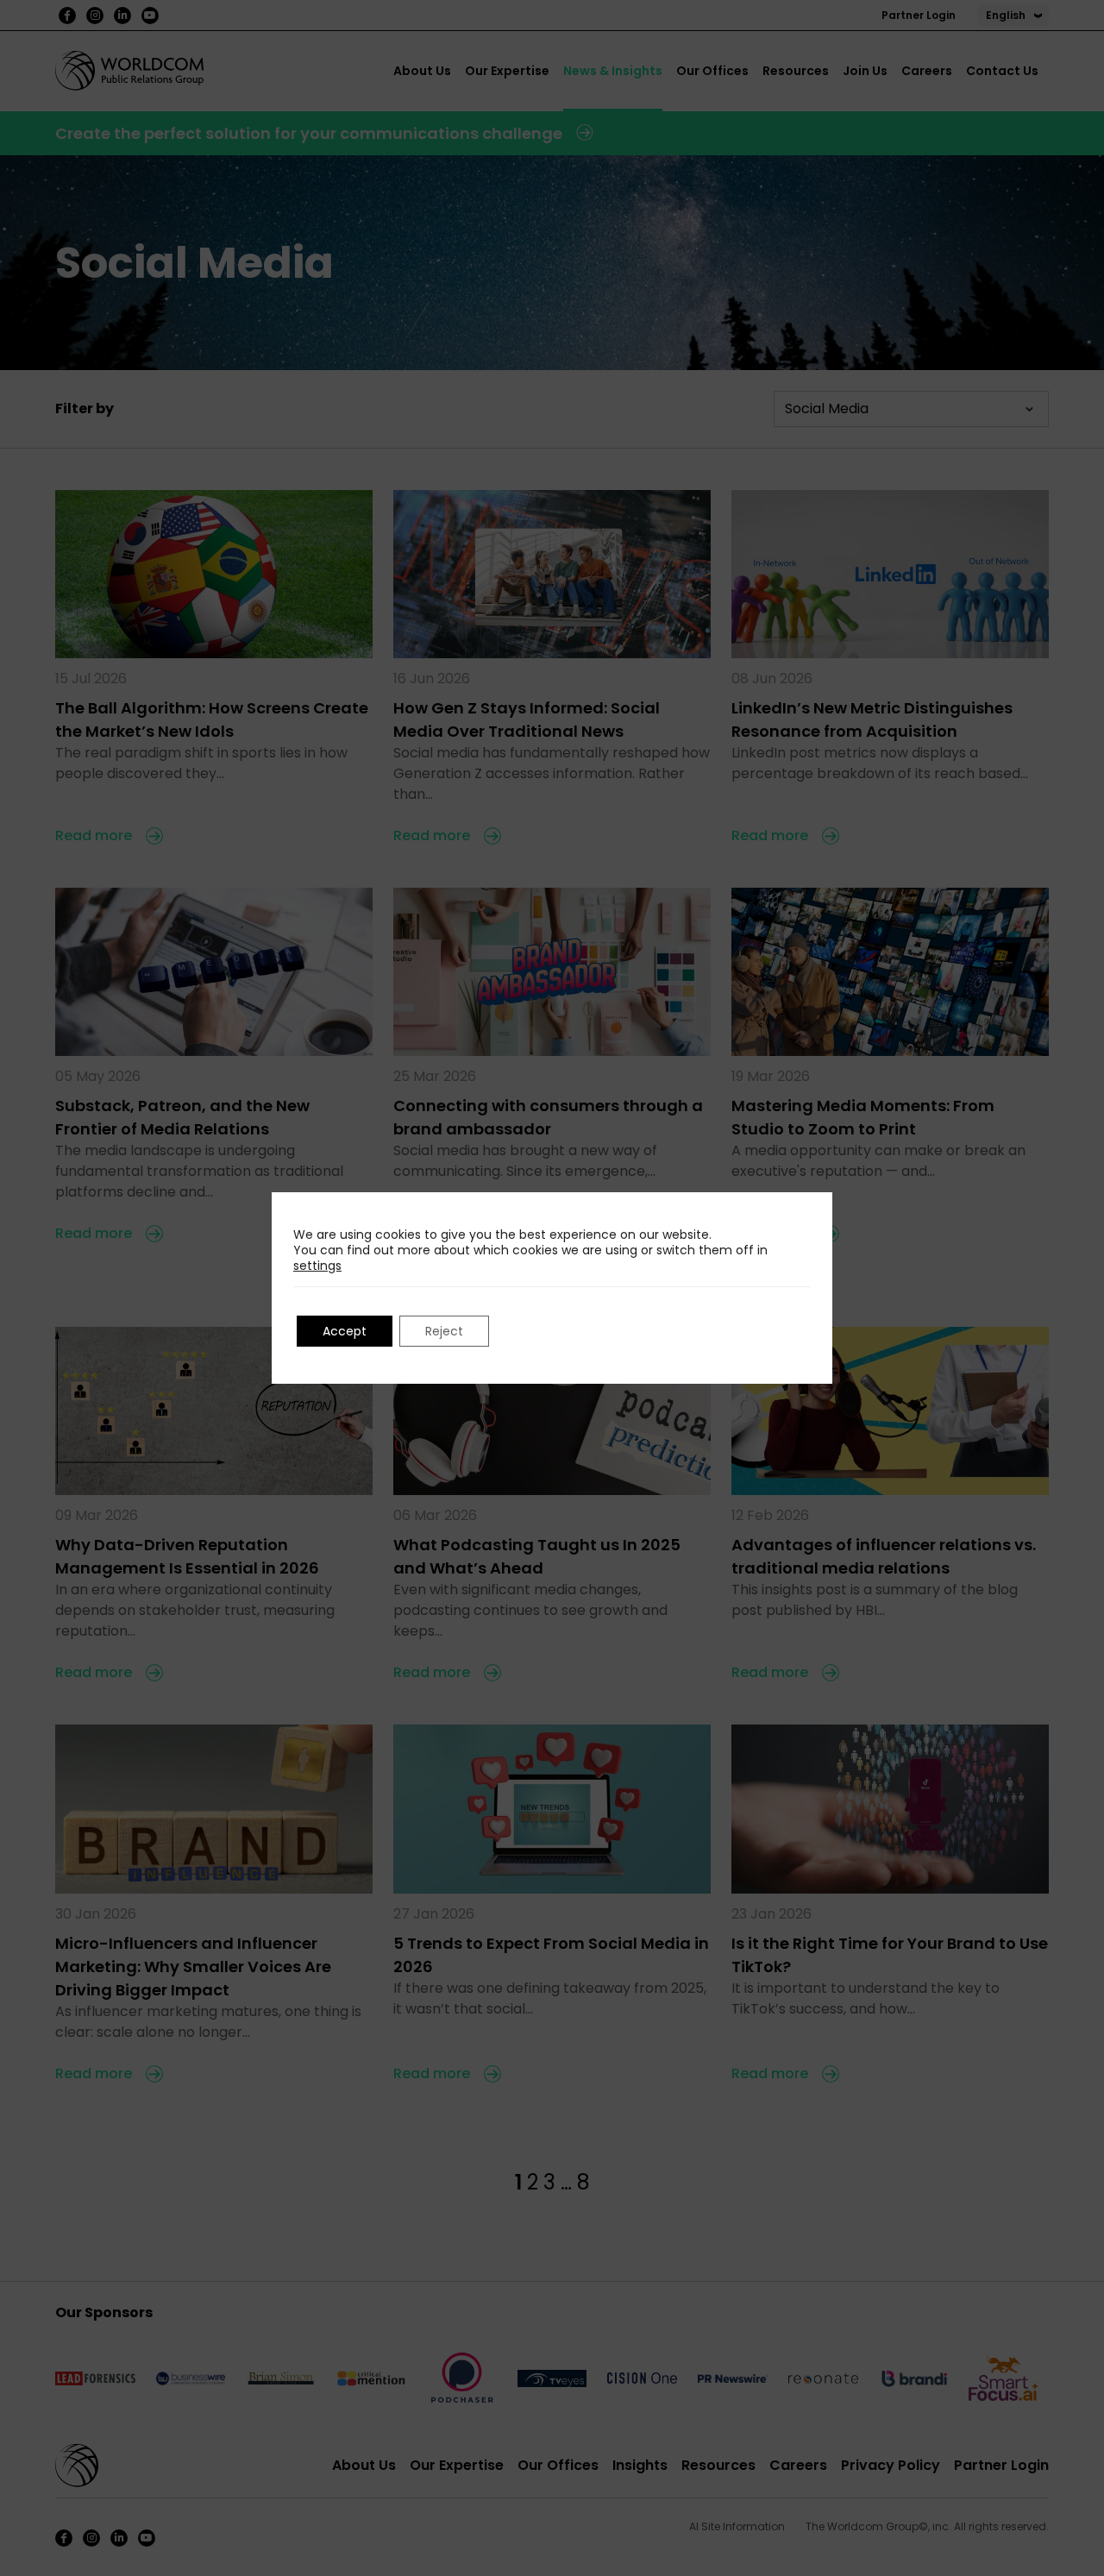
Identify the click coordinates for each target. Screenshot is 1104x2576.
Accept (345, 1331)
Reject (444, 1331)
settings (317, 1266)
